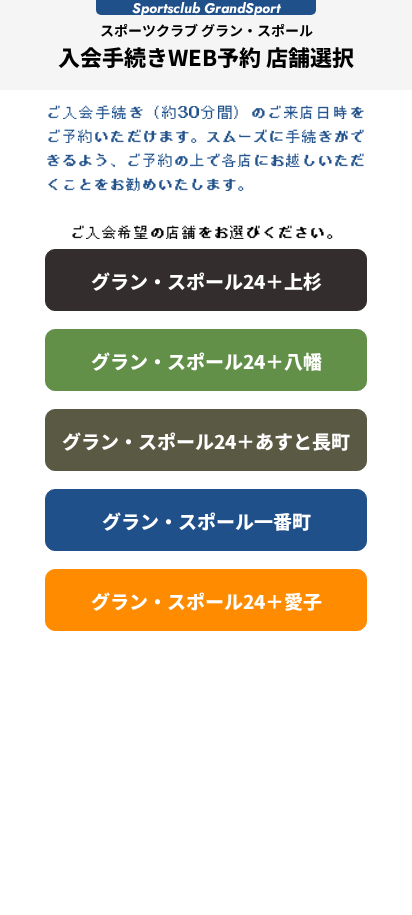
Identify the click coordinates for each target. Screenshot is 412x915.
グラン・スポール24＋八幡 (206, 360)
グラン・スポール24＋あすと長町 (206, 440)
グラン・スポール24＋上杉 (206, 280)
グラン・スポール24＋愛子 (206, 600)
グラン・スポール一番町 (206, 520)
